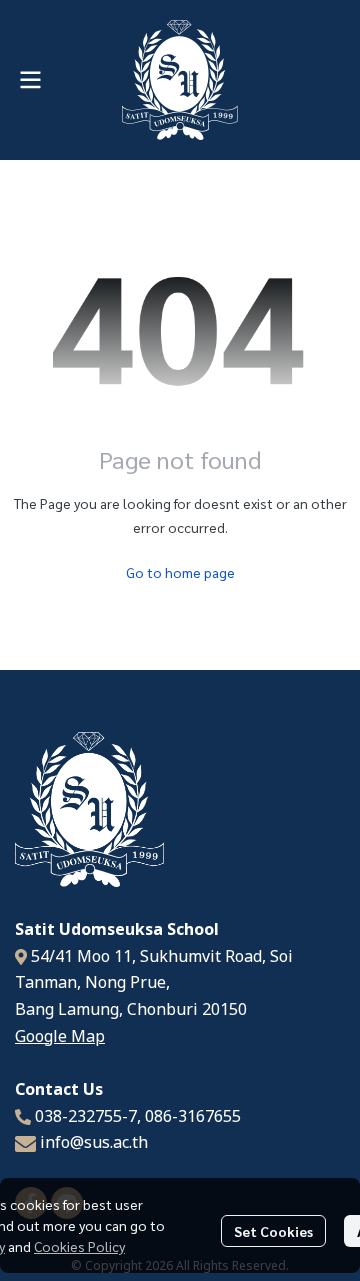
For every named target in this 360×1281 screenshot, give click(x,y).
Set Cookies (273, 1231)
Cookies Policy (79, 1246)
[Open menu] (30, 80)
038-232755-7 (86, 1117)
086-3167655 (193, 1117)
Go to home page (180, 572)
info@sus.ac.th (94, 1143)
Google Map (60, 1037)
